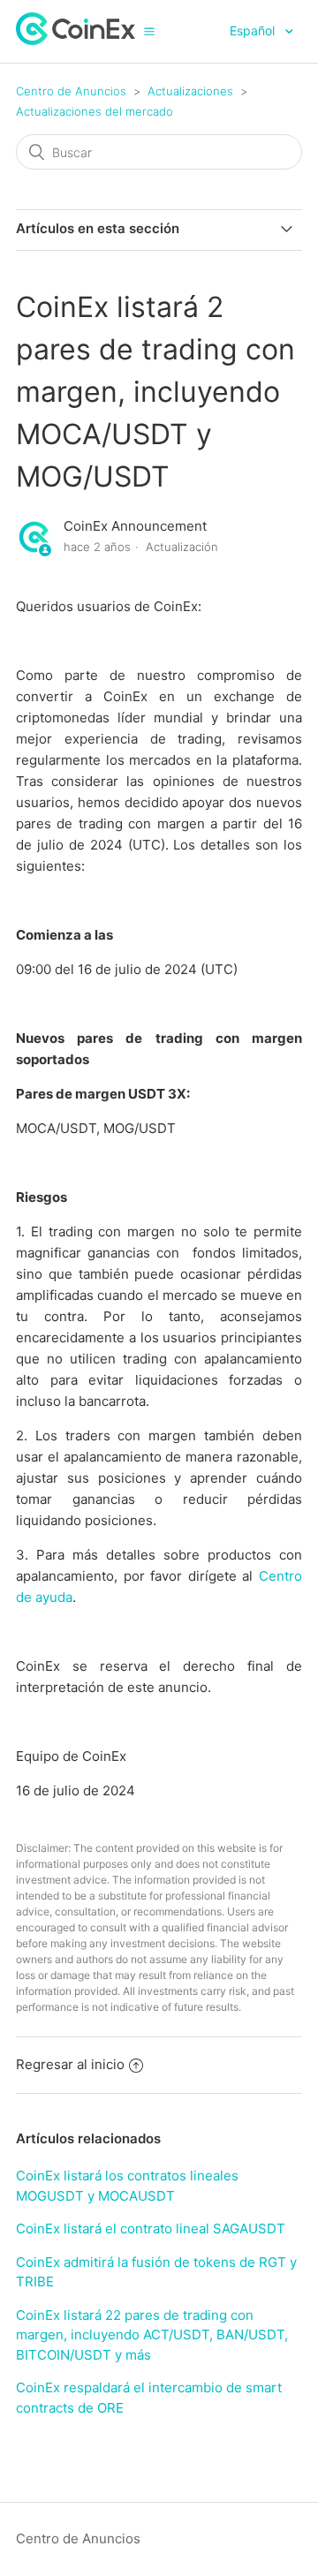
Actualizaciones (190, 91)
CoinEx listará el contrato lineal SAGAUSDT (151, 2229)
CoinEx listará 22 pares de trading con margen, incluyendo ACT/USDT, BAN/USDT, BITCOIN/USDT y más (152, 2335)
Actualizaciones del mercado (95, 111)
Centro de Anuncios (71, 91)
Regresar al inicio (70, 2064)
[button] (149, 31)
